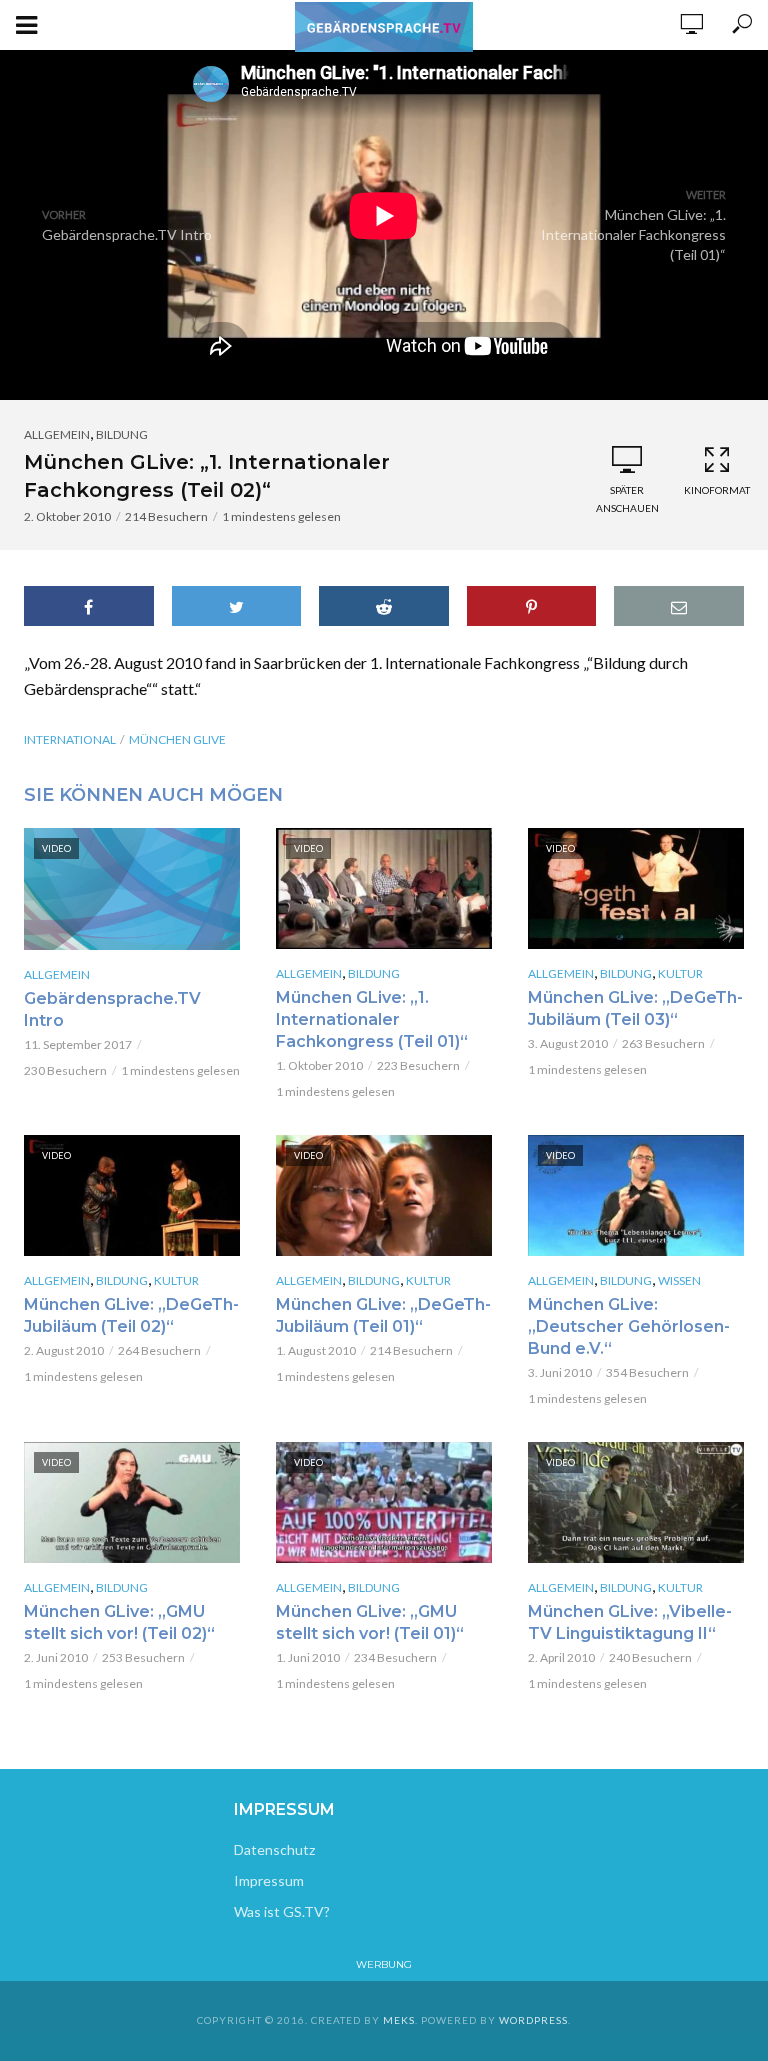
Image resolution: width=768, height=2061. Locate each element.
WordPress (533, 2020)
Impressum (269, 1880)
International (70, 739)
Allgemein (57, 434)
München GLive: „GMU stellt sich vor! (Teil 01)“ (370, 1622)
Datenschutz (274, 1849)
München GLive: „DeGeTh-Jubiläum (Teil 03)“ (635, 1008)
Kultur (680, 973)
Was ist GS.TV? (282, 1911)
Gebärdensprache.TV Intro (112, 1009)
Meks (399, 2020)
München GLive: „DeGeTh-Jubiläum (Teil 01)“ (383, 1315)
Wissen (679, 1280)
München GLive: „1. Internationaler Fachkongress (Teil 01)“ (372, 1019)
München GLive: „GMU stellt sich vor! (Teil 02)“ (119, 1622)
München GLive (177, 739)
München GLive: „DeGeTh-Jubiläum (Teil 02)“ (131, 1315)
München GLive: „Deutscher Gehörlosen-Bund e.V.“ (629, 1326)
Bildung (122, 434)
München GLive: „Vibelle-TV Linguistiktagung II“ (630, 1622)
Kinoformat (717, 490)
